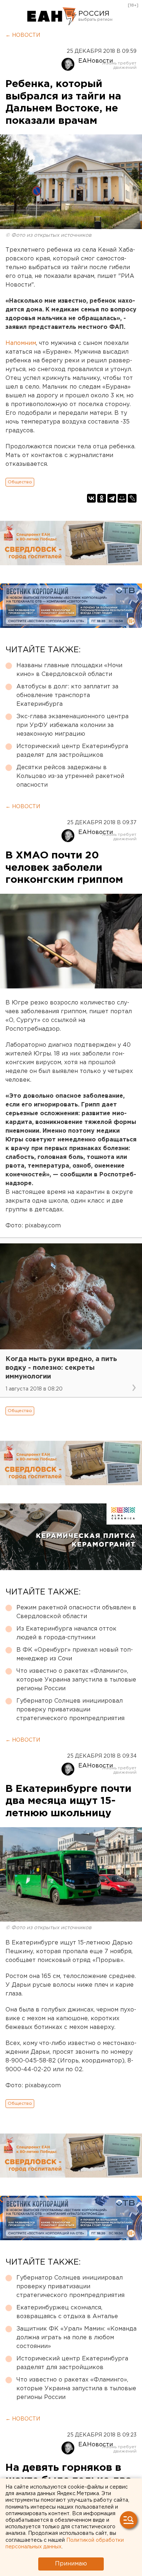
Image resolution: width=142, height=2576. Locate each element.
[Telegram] (112, 498)
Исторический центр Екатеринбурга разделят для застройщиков (72, 751)
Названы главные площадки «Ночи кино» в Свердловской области (69, 670)
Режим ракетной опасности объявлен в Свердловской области (76, 1612)
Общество (20, 482)
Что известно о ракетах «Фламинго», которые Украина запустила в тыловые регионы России (76, 1680)
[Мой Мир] (122, 498)
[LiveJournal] (132, 498)
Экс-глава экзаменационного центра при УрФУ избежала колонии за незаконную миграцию (72, 725)
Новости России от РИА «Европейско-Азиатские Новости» (52, 16)
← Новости (23, 35)
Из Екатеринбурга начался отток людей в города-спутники (66, 1633)
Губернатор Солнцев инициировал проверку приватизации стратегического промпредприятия (70, 1710)
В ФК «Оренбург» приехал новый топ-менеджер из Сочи (75, 1654)
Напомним (21, 343)
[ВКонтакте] (91, 498)
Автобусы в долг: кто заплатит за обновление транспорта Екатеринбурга (67, 695)
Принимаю (71, 2564)
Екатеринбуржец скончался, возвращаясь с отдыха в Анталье (67, 2312)
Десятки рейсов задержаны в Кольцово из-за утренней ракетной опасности (70, 776)
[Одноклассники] (102, 498)
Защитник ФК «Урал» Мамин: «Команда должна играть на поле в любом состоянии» (76, 2338)
